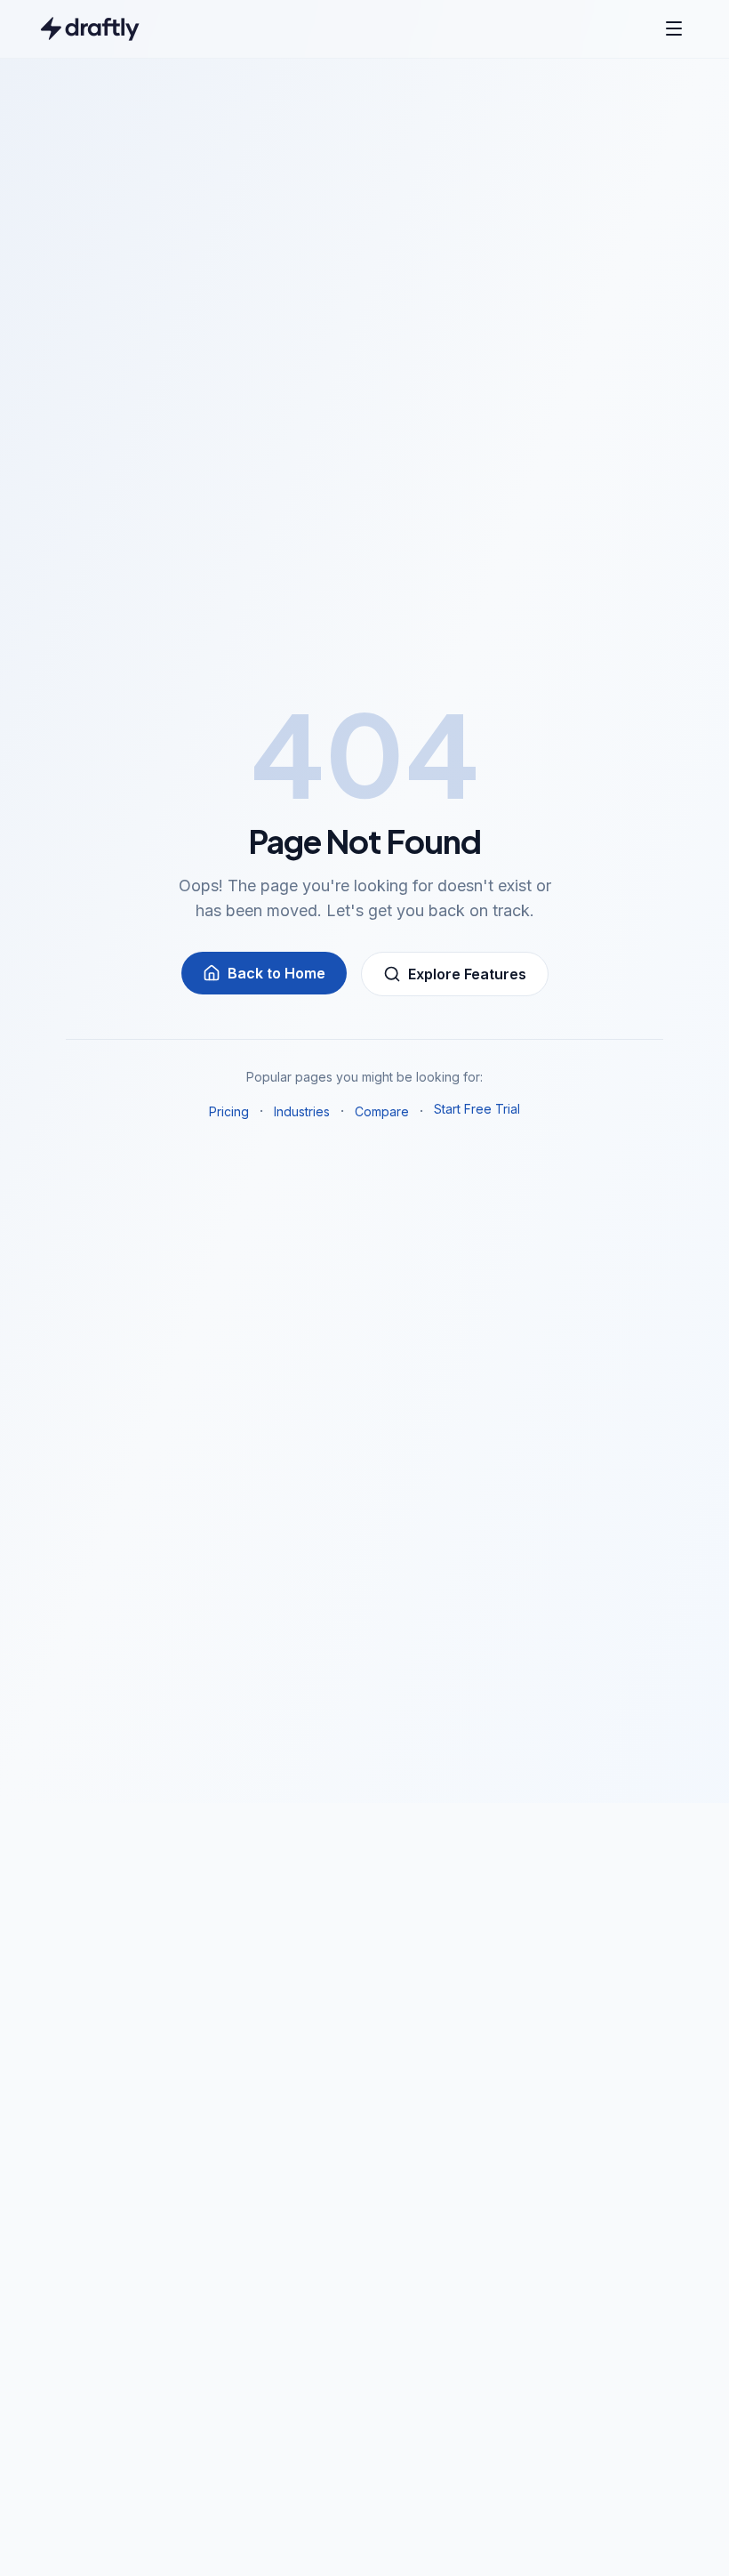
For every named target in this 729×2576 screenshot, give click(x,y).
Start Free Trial (477, 1109)
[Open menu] (674, 28)
